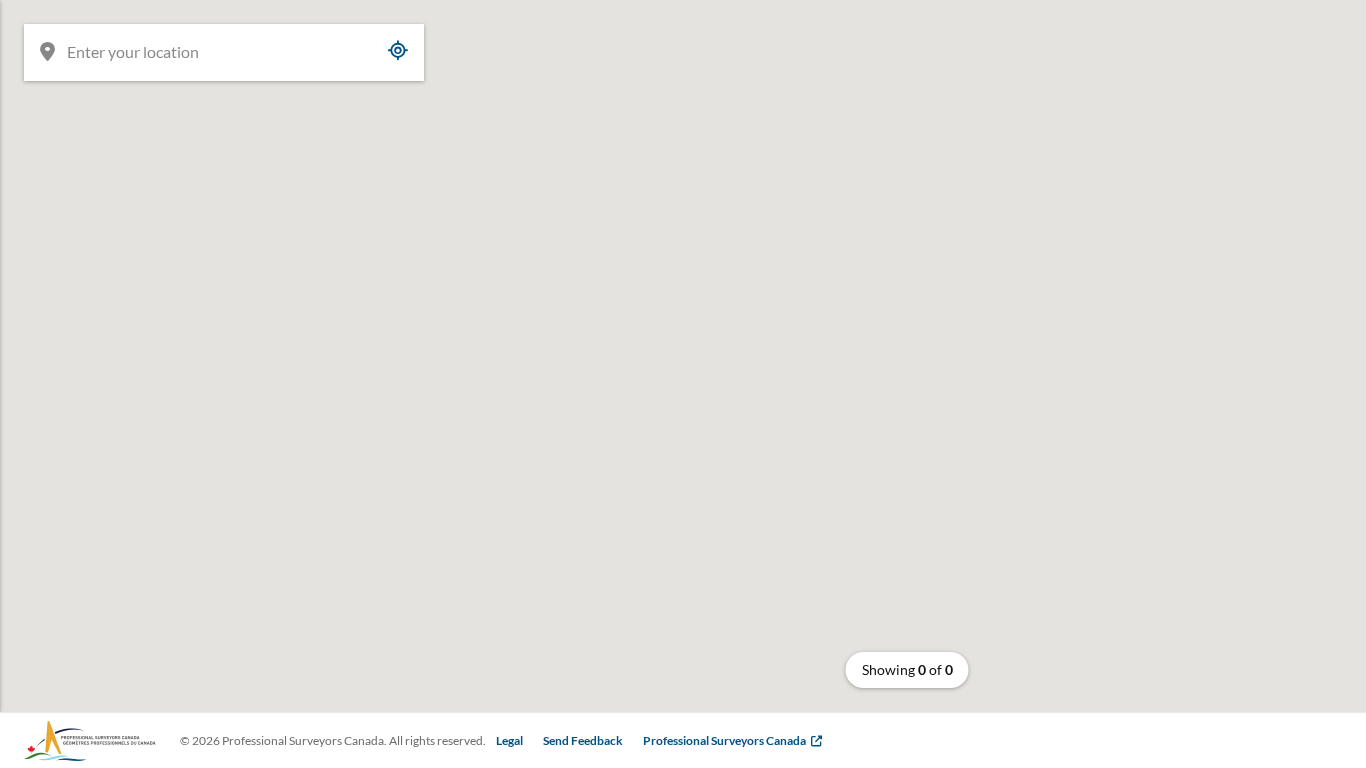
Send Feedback (583, 740)
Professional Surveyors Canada (724, 740)
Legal (509, 740)
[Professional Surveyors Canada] (90, 741)
